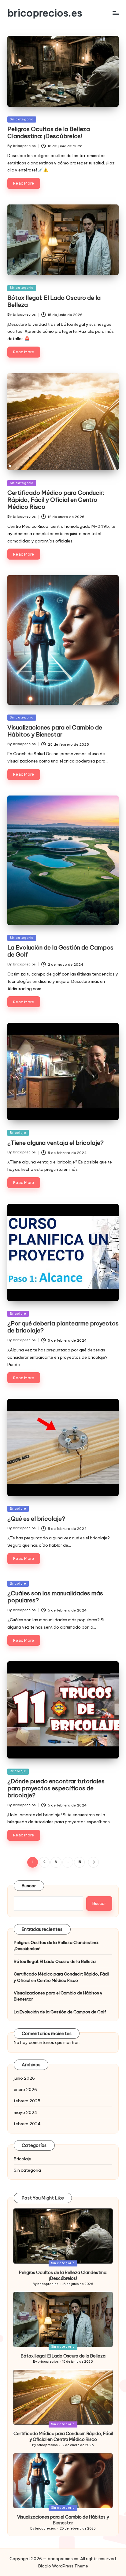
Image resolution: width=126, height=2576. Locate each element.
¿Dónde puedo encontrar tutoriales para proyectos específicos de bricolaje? (56, 1788)
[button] (93, 1862)
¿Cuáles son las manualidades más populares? (55, 1597)
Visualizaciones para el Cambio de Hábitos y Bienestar (55, 731)
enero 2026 (25, 2089)
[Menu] (116, 13)
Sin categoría (22, 119)
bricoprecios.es (45, 13)
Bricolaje (18, 1133)
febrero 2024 (27, 2124)
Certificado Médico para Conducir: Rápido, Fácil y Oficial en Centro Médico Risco (56, 500)
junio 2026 (24, 2078)
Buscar (29, 1886)
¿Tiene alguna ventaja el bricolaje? (56, 1143)
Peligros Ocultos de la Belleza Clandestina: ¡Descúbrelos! (49, 132)
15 (79, 1862)
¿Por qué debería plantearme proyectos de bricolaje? (63, 1327)
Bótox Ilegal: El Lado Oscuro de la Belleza (54, 301)
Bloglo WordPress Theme (63, 2566)
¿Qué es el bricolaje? (36, 1519)
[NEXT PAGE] (93, 1862)
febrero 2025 (27, 2101)
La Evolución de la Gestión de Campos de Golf (60, 951)
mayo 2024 (26, 2112)
